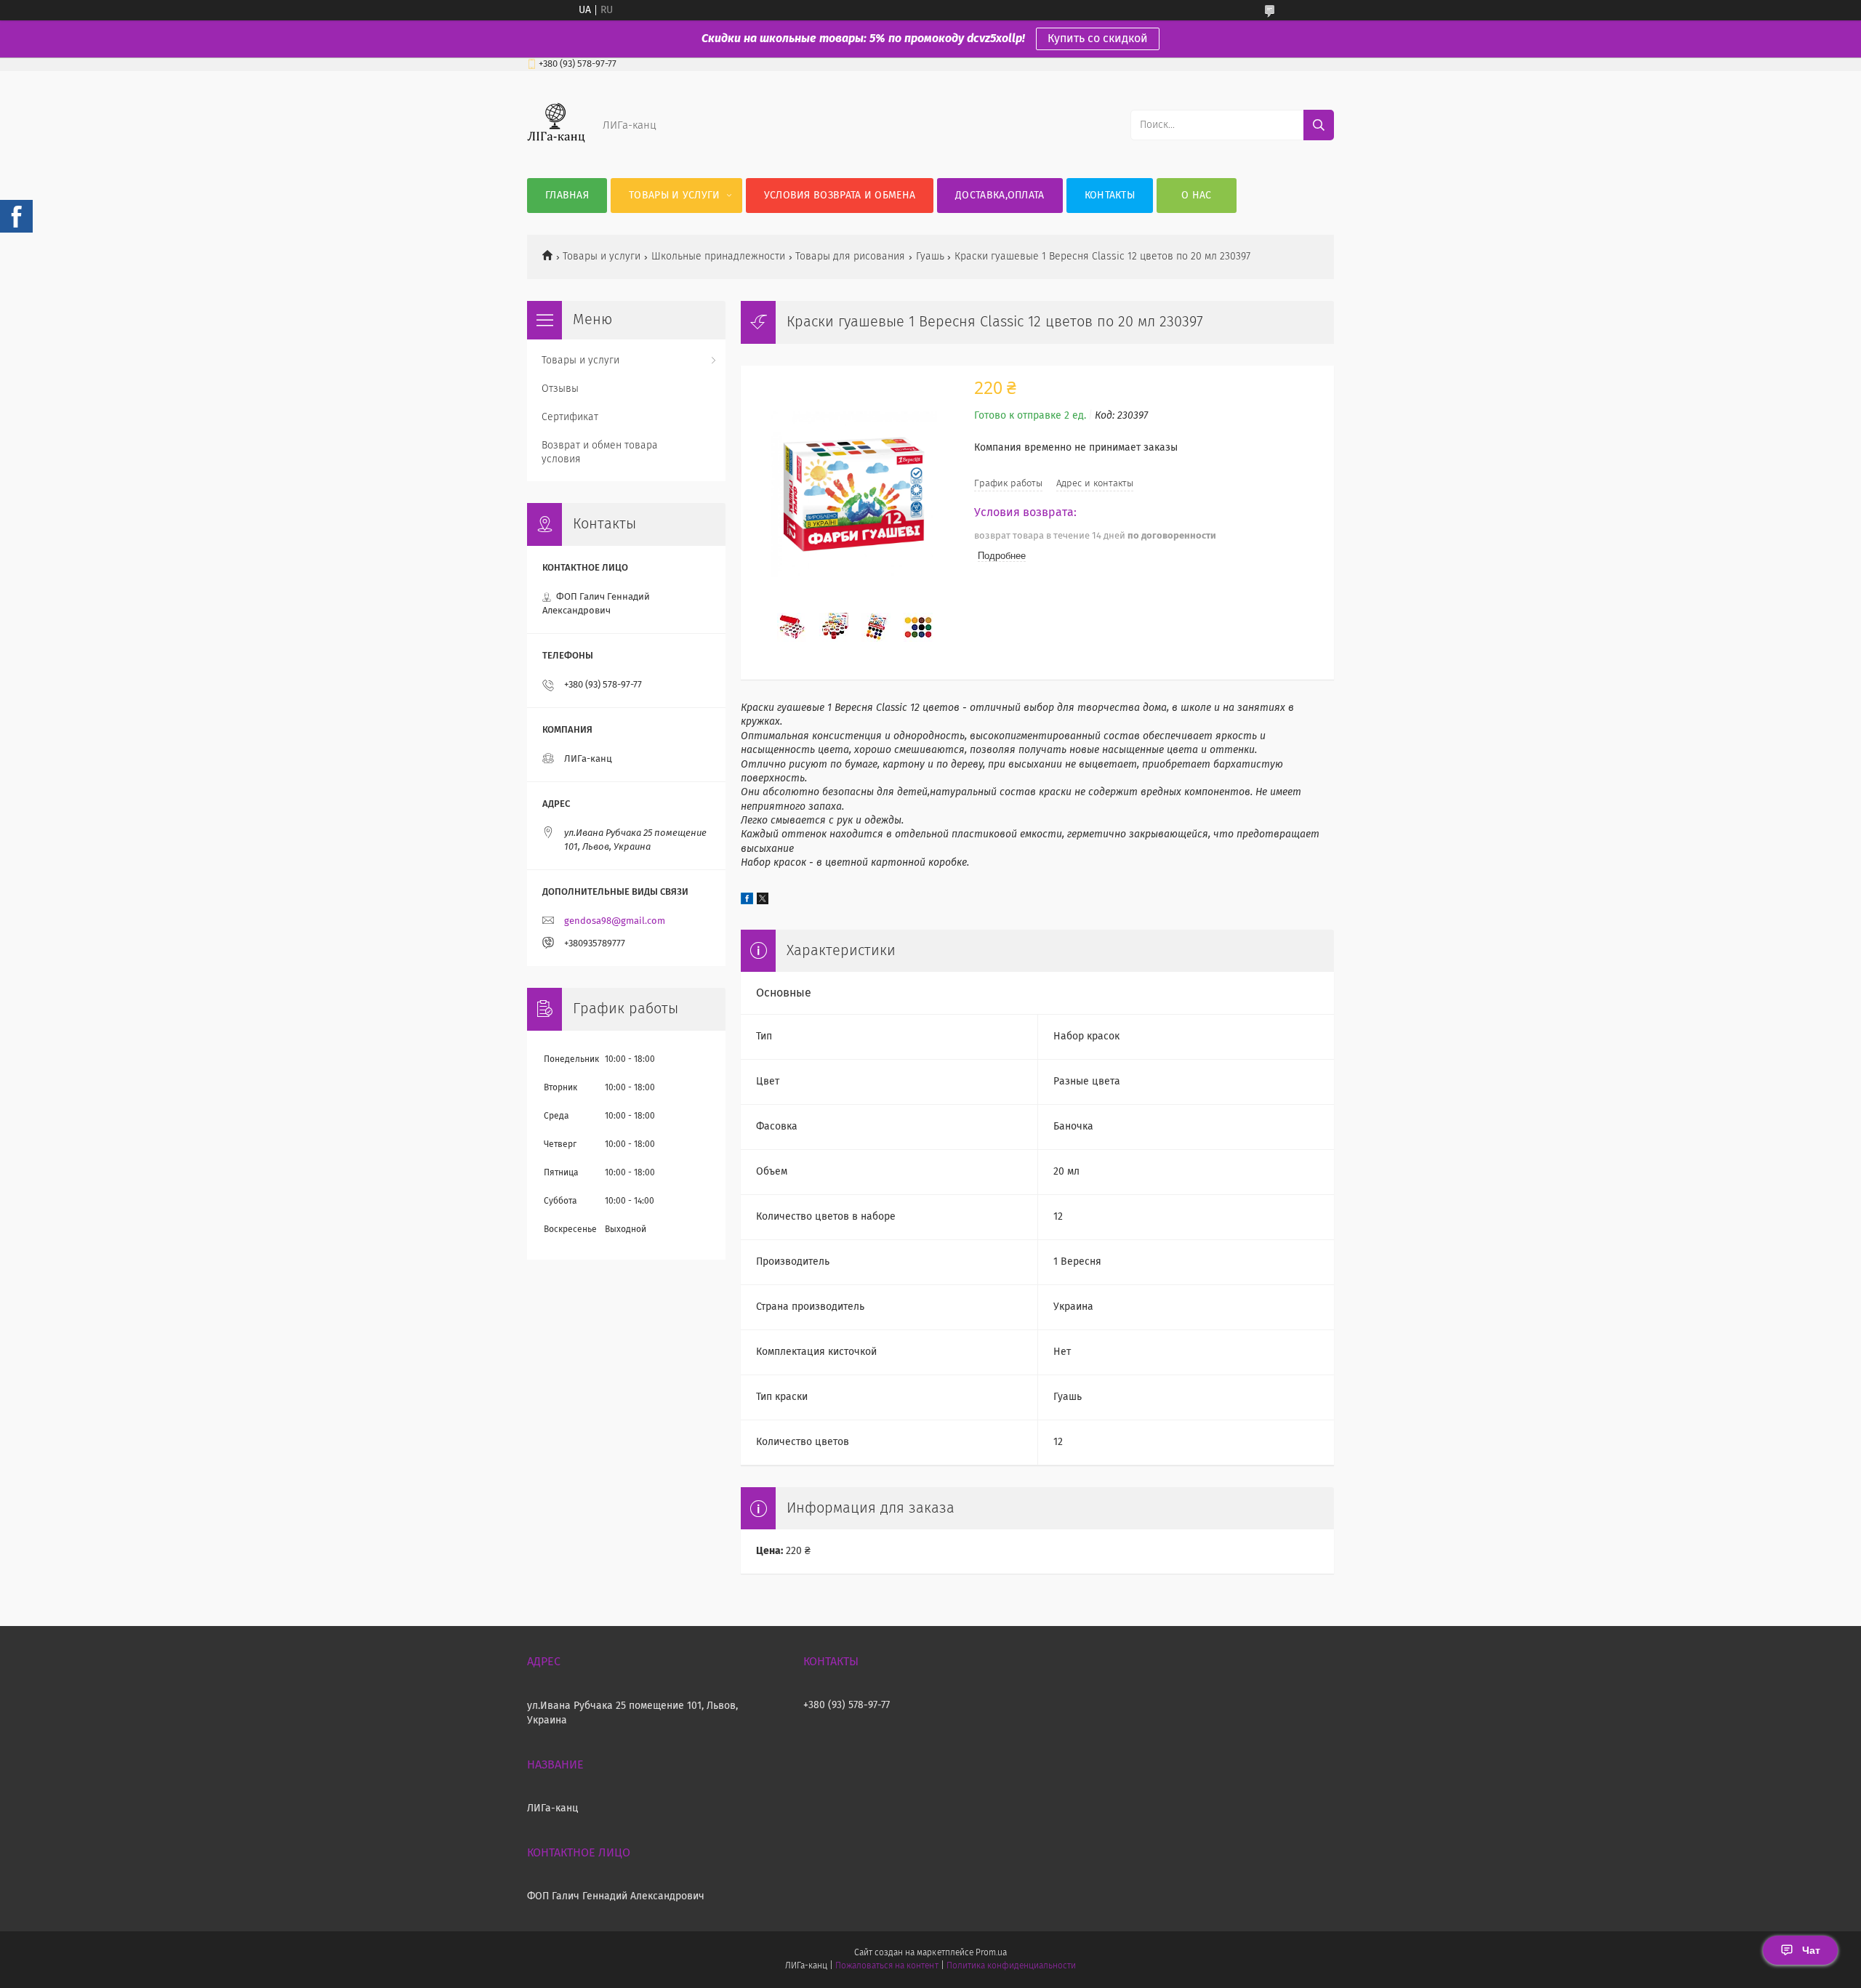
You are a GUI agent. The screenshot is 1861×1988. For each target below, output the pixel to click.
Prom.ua (991, 1953)
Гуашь (930, 257)
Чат (1811, 1950)
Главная (567, 196)
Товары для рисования (850, 257)
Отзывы (560, 389)
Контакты (1110, 196)
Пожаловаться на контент (887, 1966)
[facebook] (747, 901)
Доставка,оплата (1000, 196)
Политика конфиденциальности (1011, 1966)
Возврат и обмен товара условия (600, 452)
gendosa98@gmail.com (615, 921)
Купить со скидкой (1098, 39)
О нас (1197, 196)
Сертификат (570, 417)
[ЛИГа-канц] (556, 149)
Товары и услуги (675, 196)
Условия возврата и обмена (840, 196)
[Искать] (1319, 125)
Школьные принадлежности (718, 257)
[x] (763, 901)
